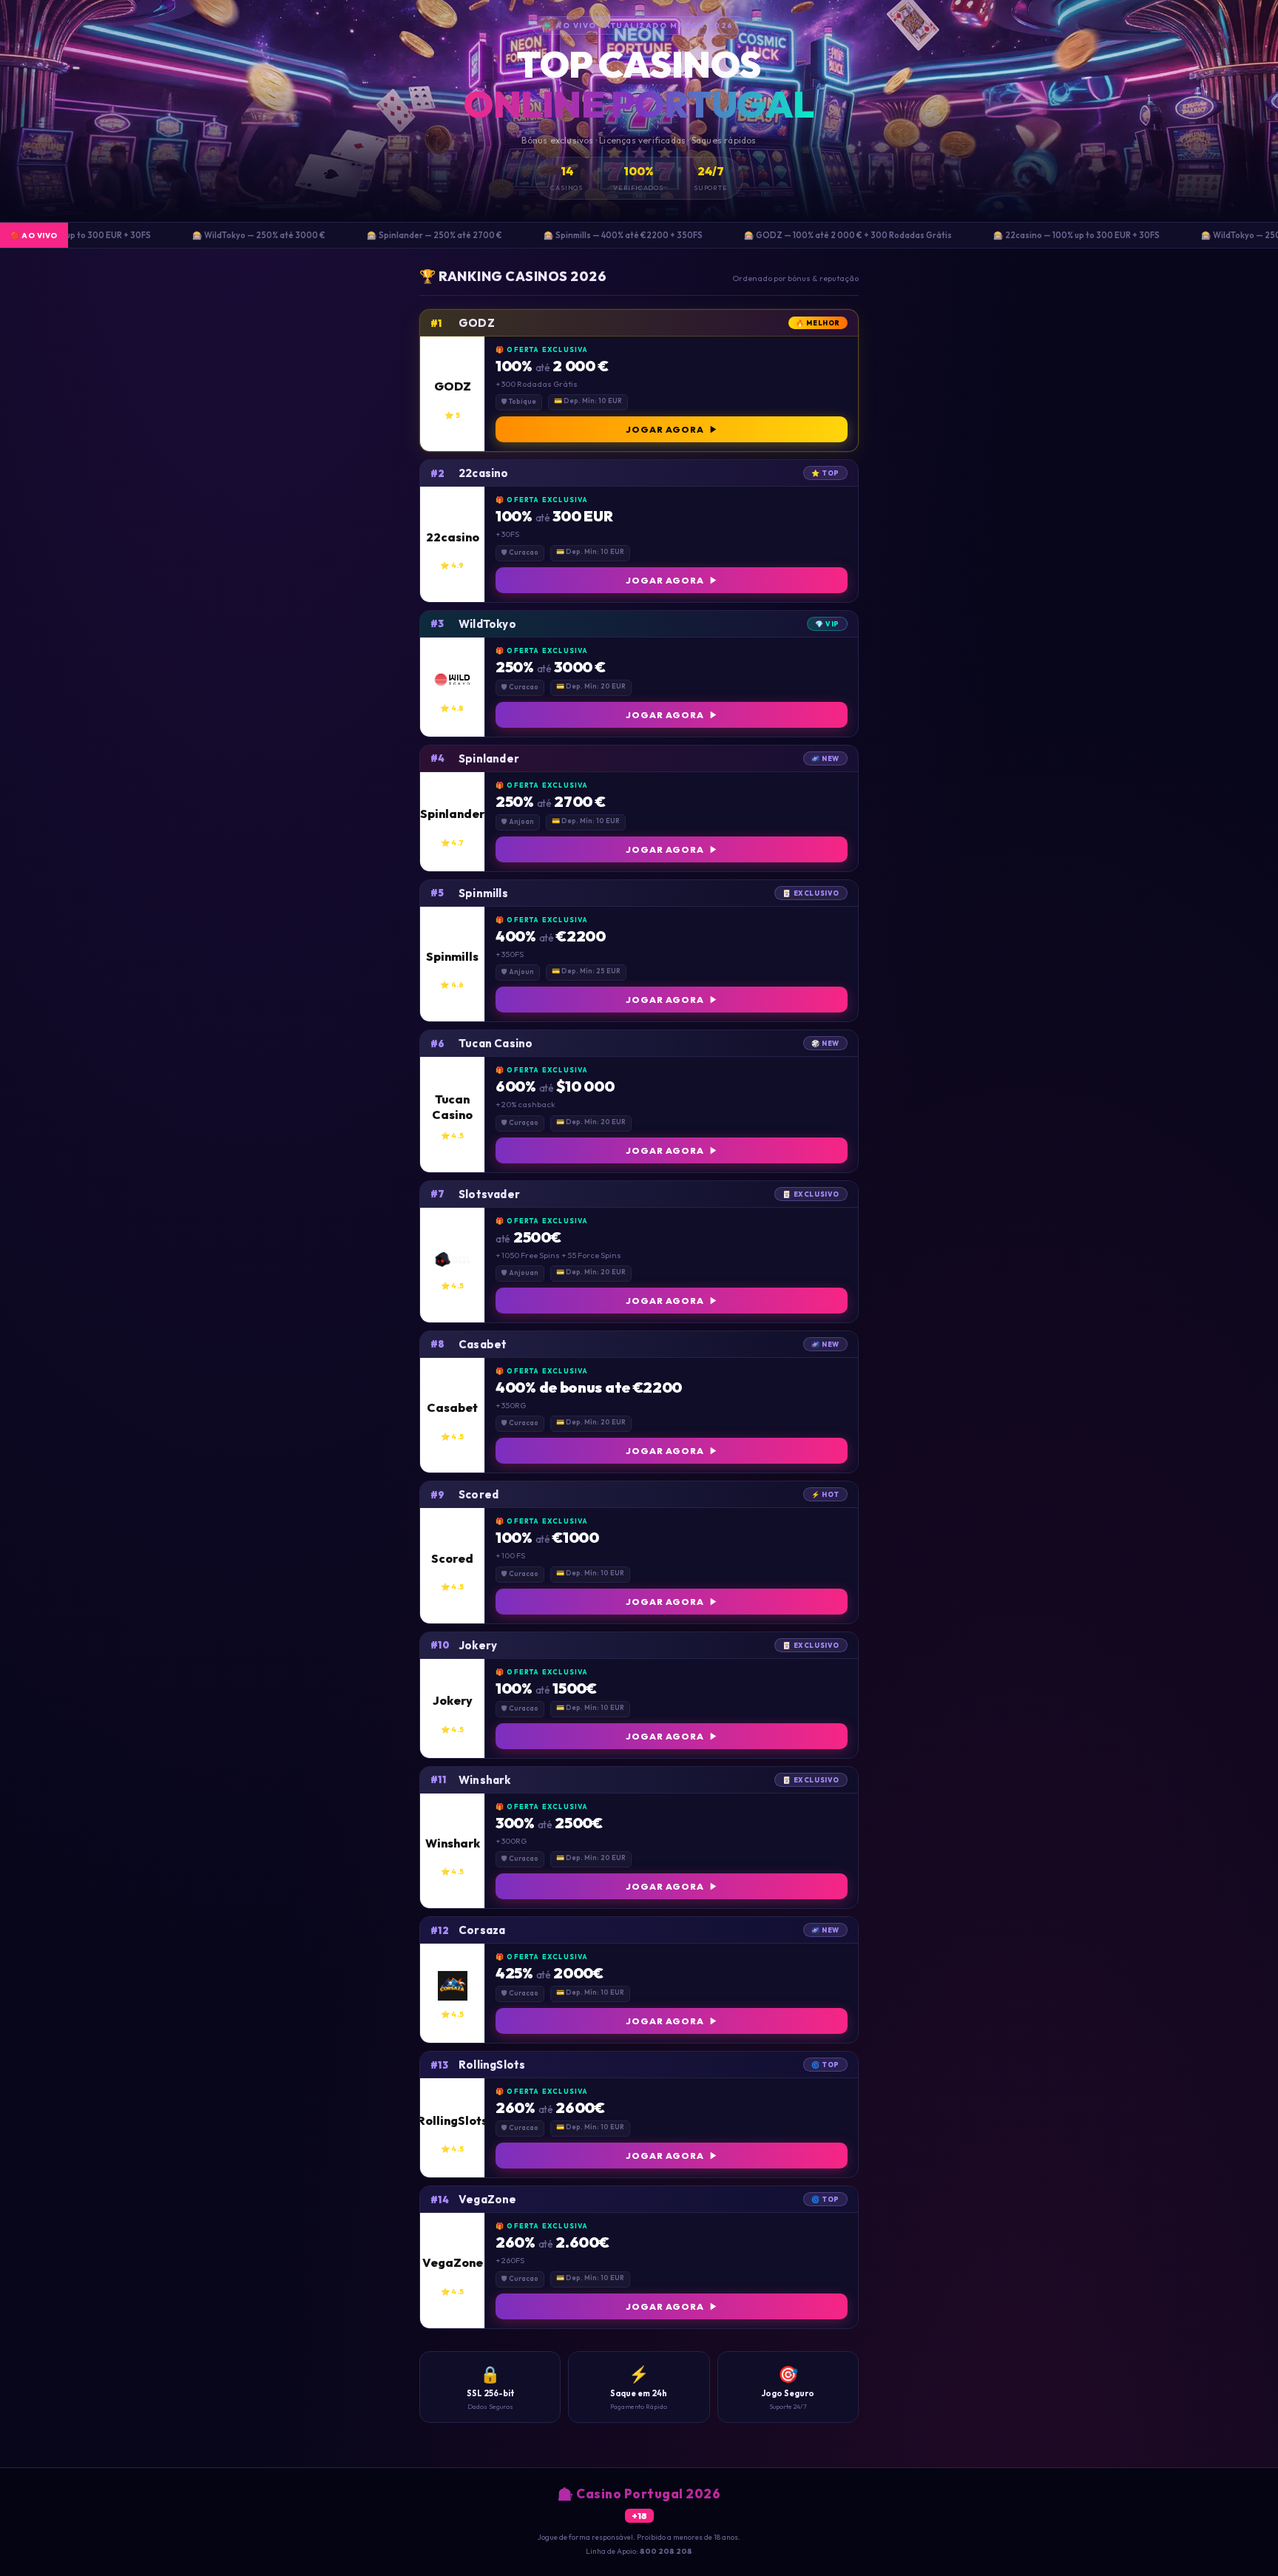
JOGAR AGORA (665, 429)
